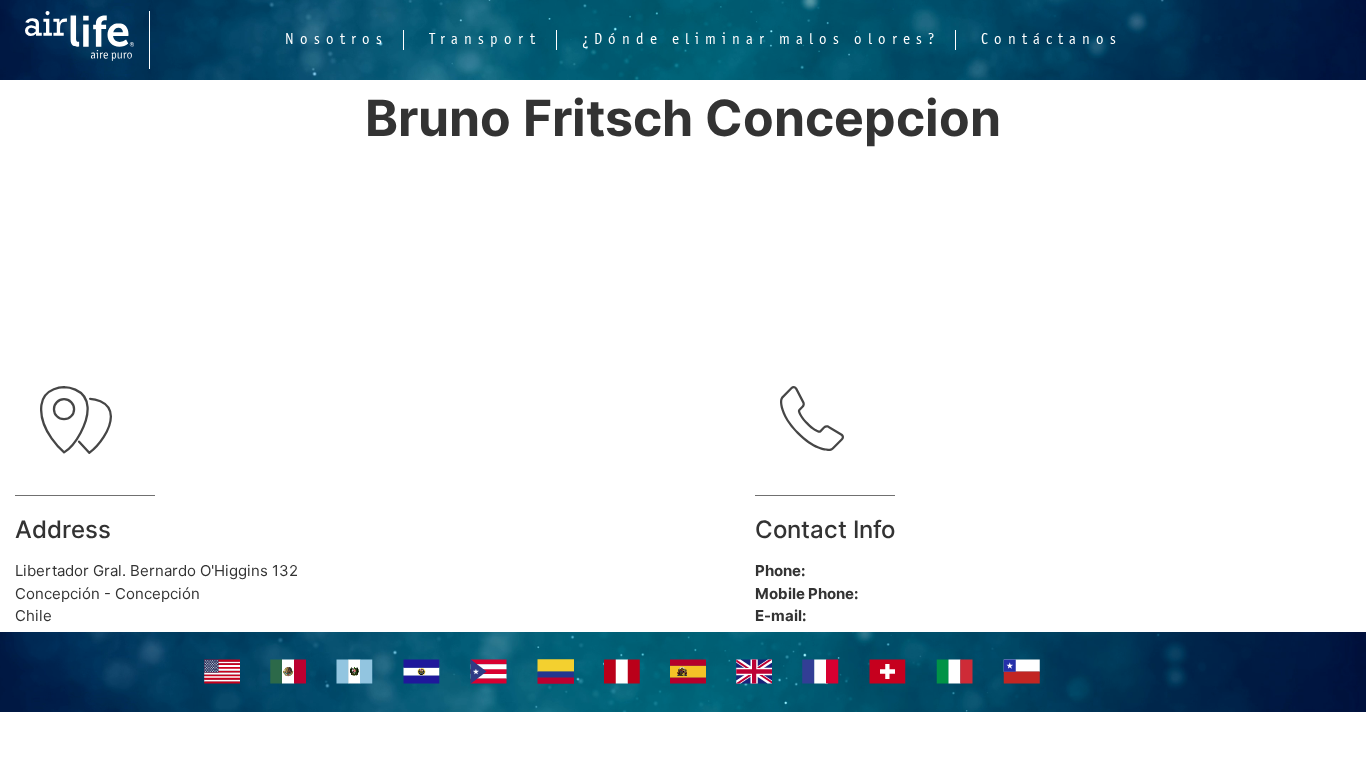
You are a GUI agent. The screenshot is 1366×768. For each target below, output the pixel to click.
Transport (485, 40)
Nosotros (336, 40)
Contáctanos (1051, 40)
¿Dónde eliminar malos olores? (761, 40)
